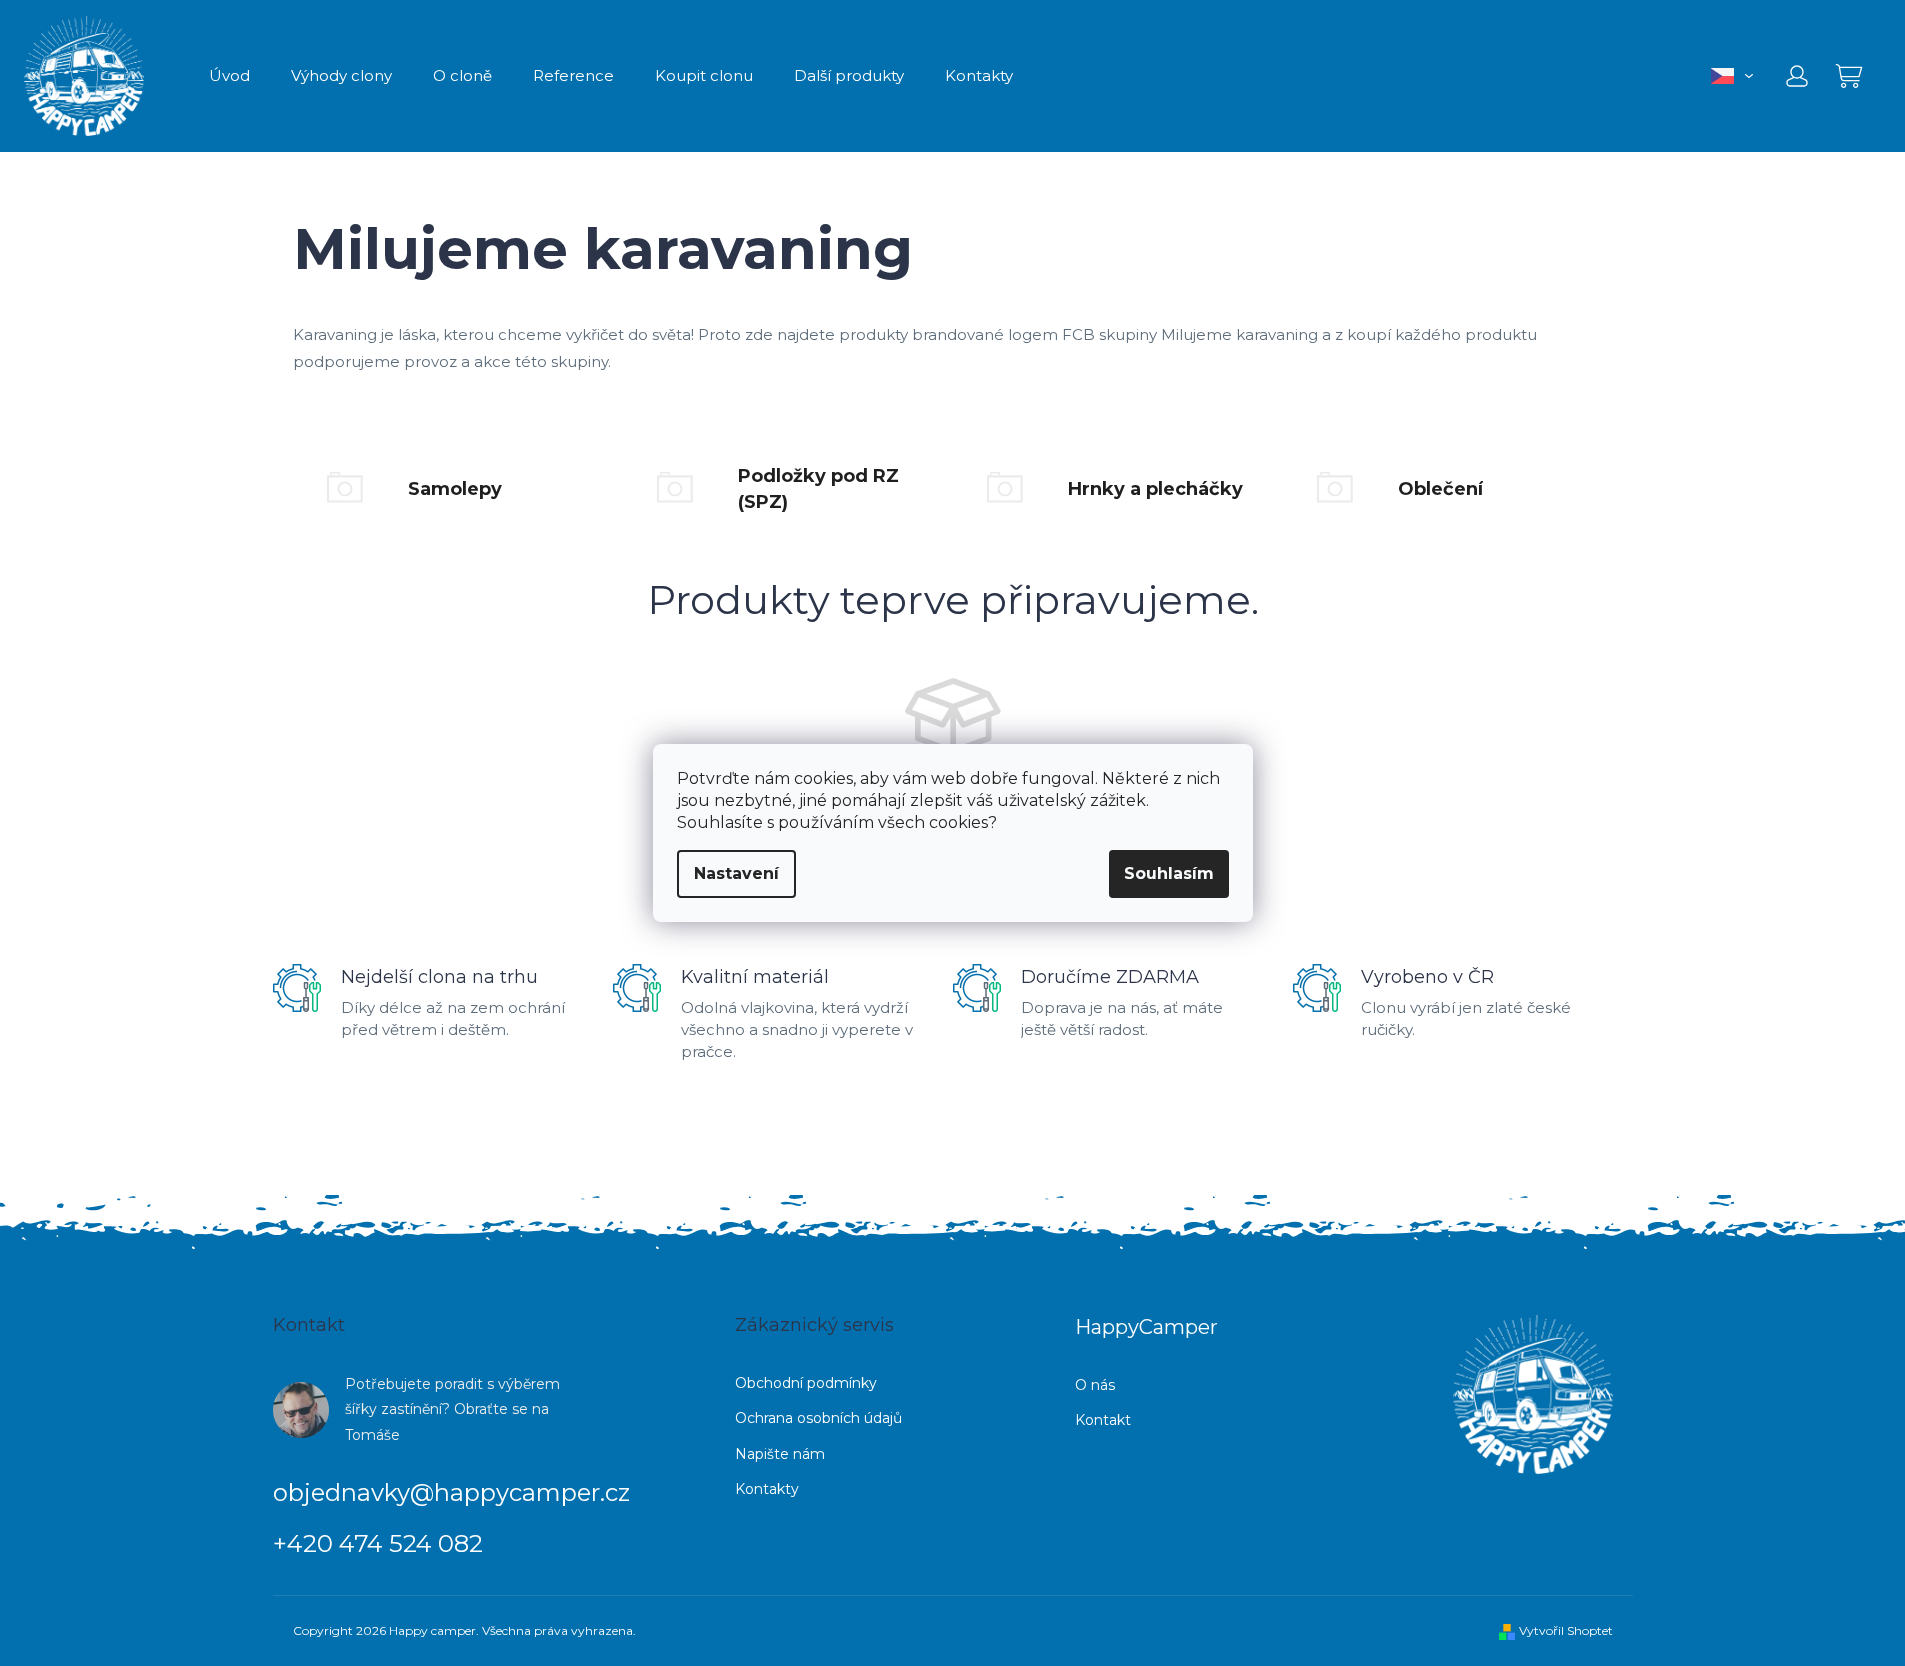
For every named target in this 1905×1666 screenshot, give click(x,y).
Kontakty (767, 1489)
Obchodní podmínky (806, 1383)
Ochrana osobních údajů (818, 1418)
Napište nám (780, 1454)
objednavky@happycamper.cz (451, 1492)
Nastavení (736, 873)
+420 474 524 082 (378, 1543)
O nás (1095, 1385)
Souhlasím (1169, 873)
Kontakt (1103, 1420)
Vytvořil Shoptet (1566, 1630)
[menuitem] (229, 76)
